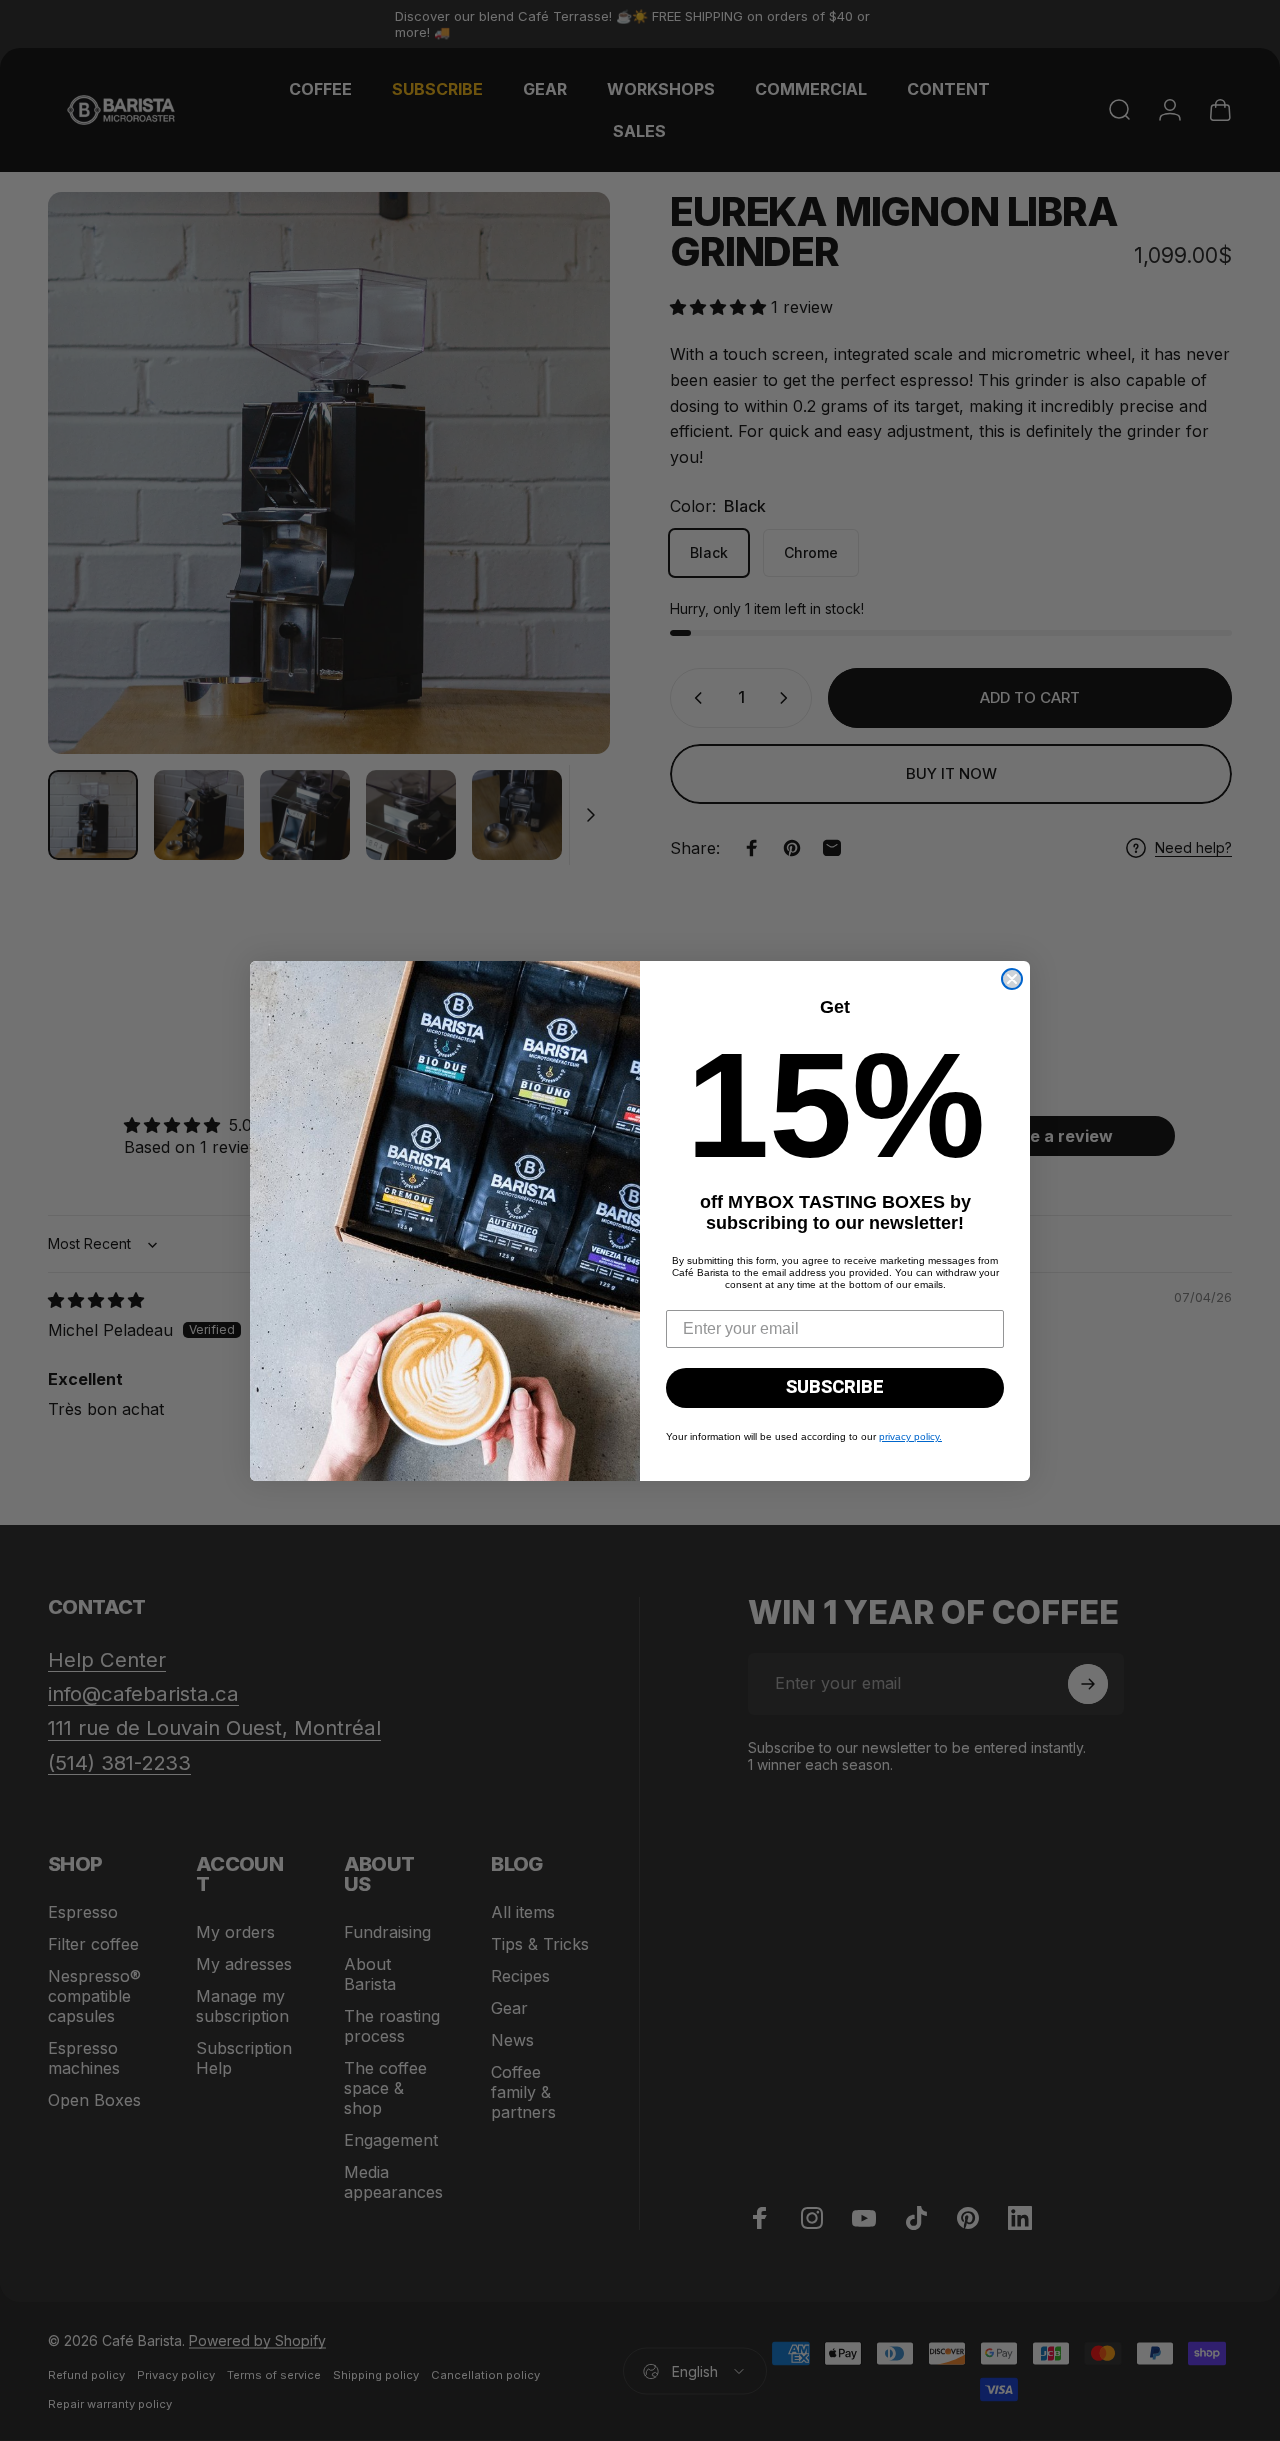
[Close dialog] (1012, 979)
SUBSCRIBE (835, 1387)
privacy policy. (910, 1436)
